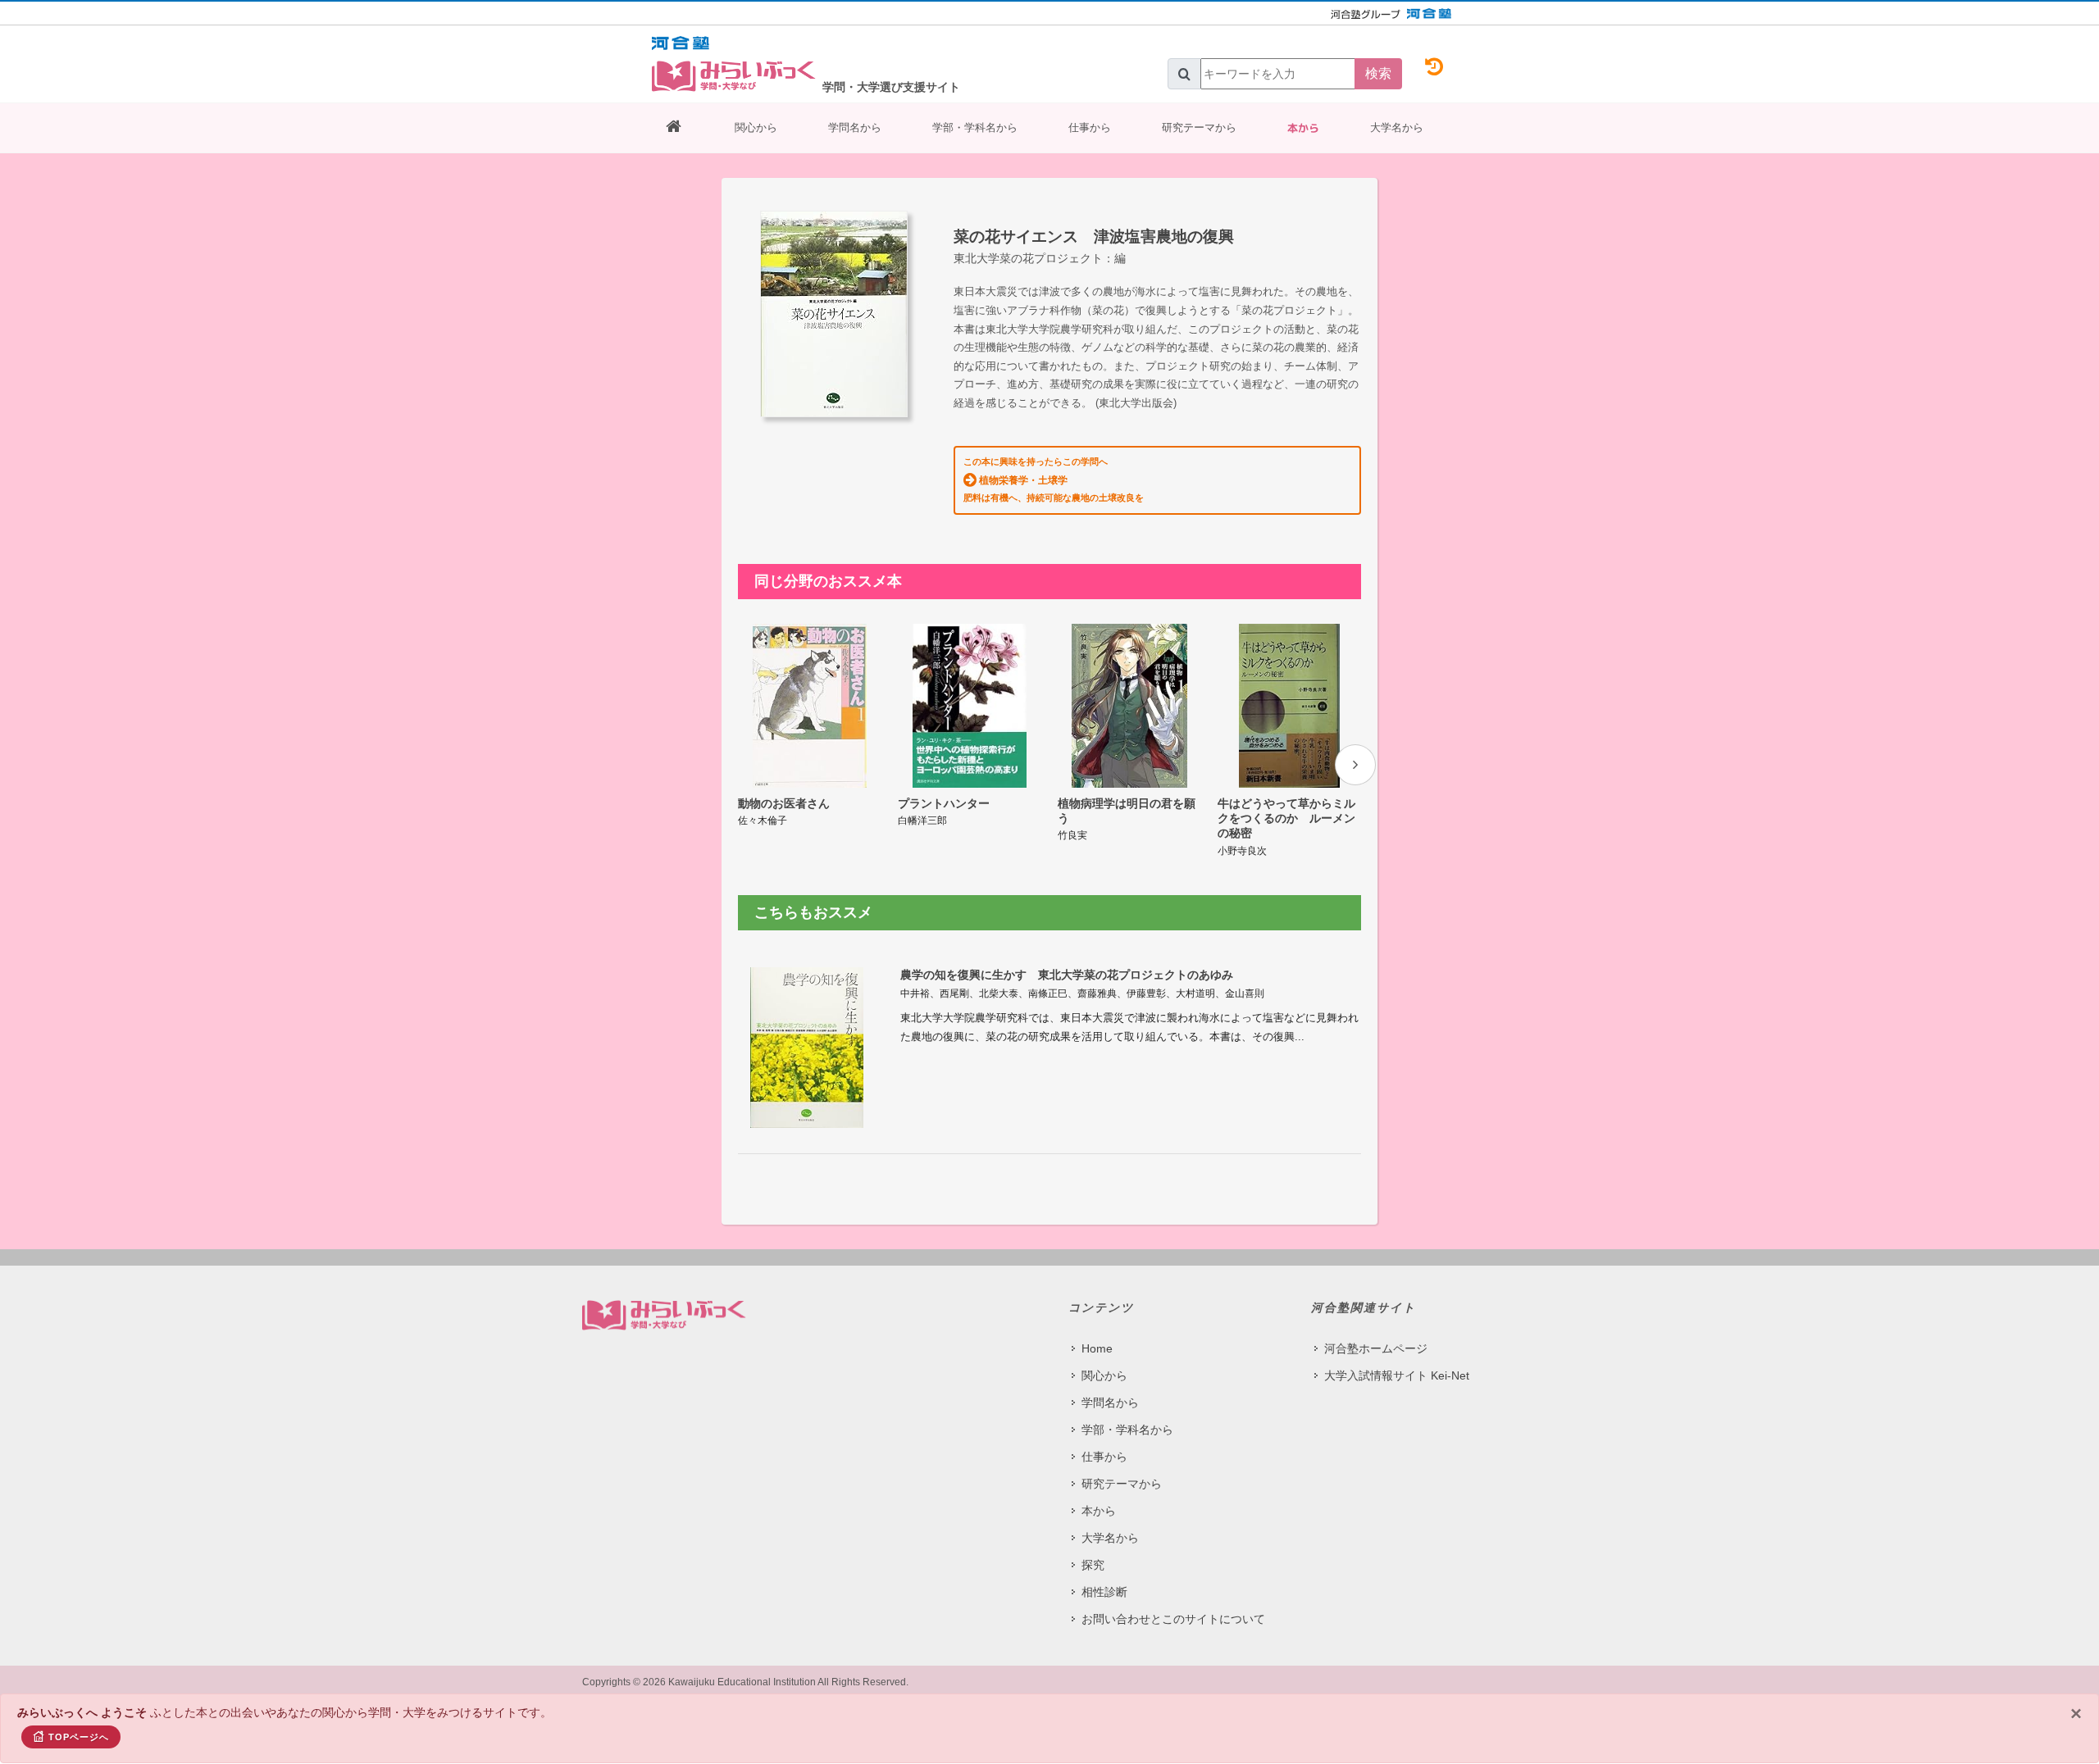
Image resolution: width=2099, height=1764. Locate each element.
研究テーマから (1199, 127)
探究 (1093, 1565)
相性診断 (1104, 1592)
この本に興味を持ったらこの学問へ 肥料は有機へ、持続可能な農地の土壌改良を (1054, 480)
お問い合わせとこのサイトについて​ (1173, 1619)
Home (1097, 1348)
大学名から (1397, 127)
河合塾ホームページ (1376, 1348)
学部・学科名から (975, 127)
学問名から (855, 127)
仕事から (1090, 127)
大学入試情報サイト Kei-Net (1397, 1375)
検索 (1378, 73)
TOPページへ (79, 1737)
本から (1303, 128)
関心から (756, 127)
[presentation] (1355, 765)
